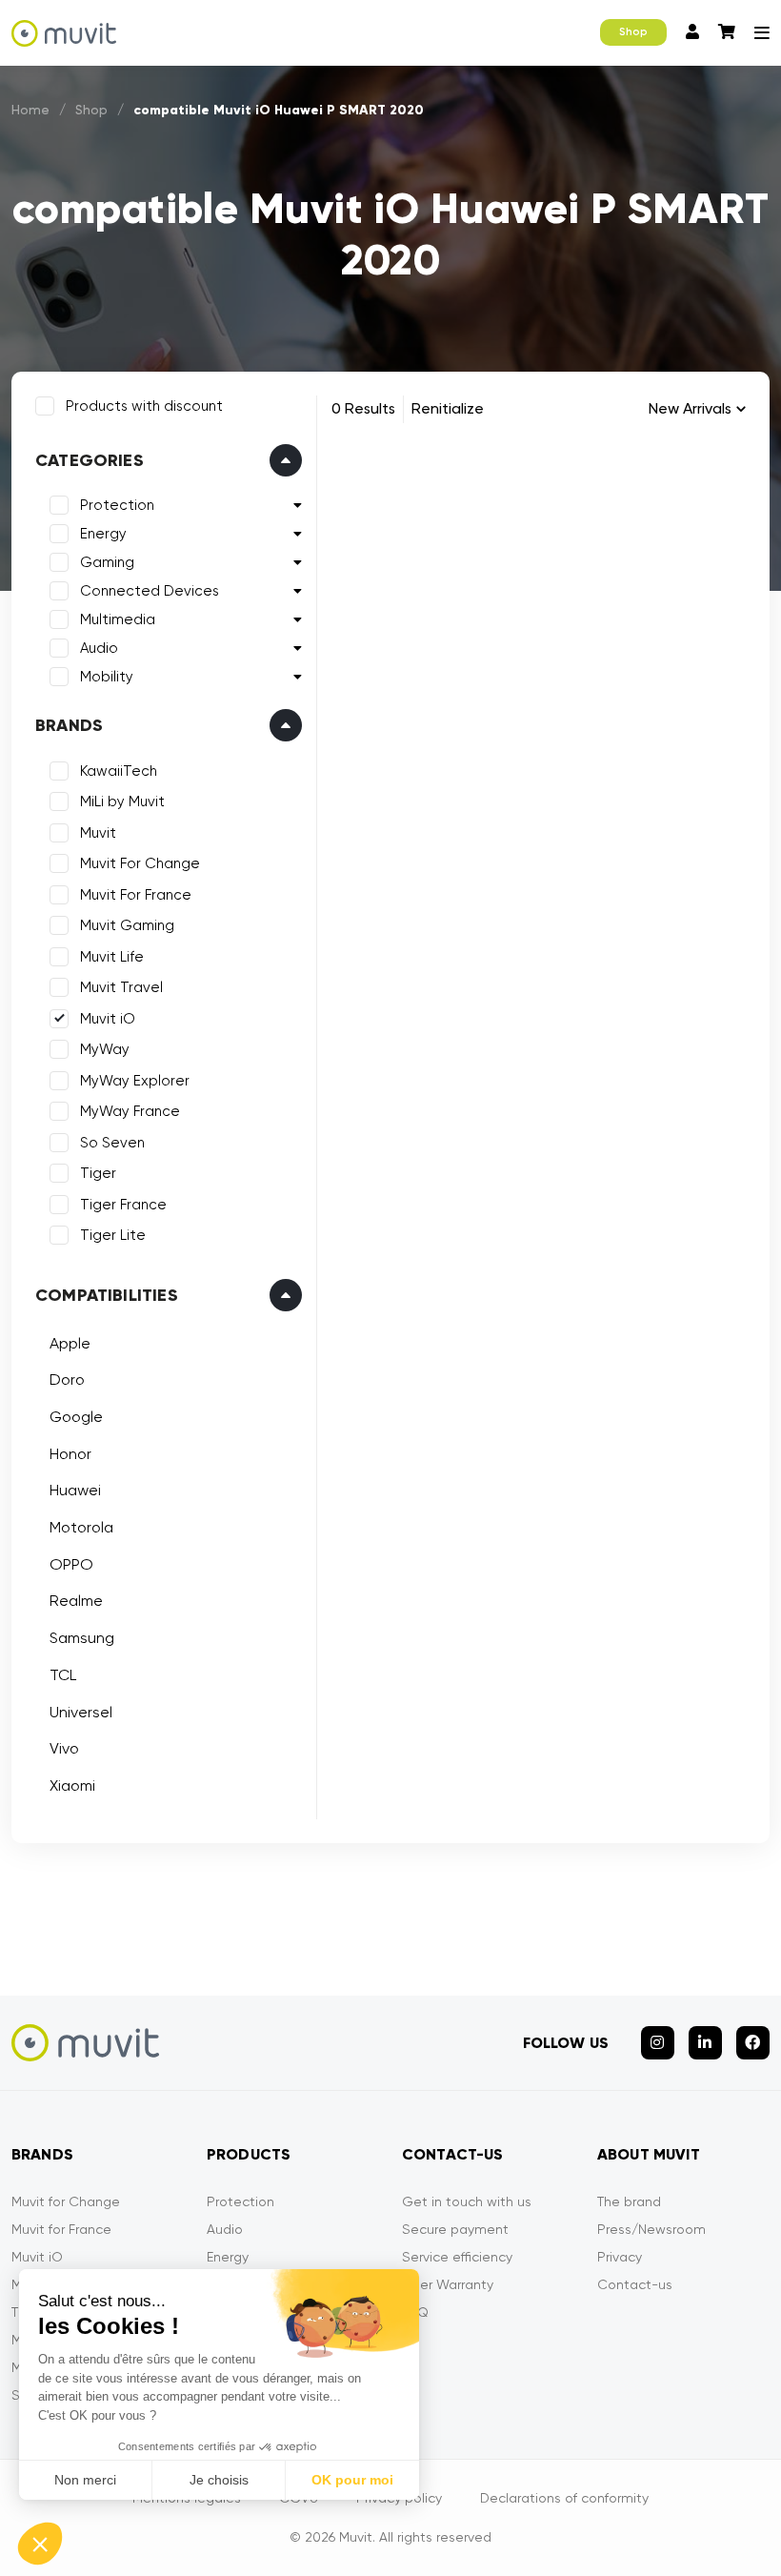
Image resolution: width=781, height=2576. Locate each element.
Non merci (85, 2480)
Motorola (81, 1527)
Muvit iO (108, 1019)
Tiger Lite (113, 1235)
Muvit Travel (121, 987)
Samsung (82, 1638)
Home (30, 110)
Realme (76, 1601)
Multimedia (118, 619)
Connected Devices (150, 591)
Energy (103, 534)
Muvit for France (61, 2229)
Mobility (107, 677)
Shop (633, 32)
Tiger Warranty (448, 2284)
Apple (70, 1343)
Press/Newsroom (651, 2229)
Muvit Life (112, 957)
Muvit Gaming (127, 925)
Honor (70, 1454)
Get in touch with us (467, 2201)
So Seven (112, 1143)
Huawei (75, 1490)
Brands (69, 725)
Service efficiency (457, 2257)
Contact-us (635, 2284)
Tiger (98, 1173)
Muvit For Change (140, 863)
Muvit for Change (66, 2201)
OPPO (71, 1564)
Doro (67, 1379)
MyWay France (130, 1111)
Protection (117, 505)
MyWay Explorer (135, 1081)
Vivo (64, 1748)
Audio (99, 648)
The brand (629, 2201)
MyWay (105, 1049)
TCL (63, 1675)
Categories (90, 460)
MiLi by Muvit (122, 801)
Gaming (107, 562)
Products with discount (144, 406)
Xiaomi (72, 1785)
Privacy (620, 2257)
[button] (40, 2544)
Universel (81, 1712)
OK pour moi (352, 2480)
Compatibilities (107, 1295)
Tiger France (123, 1205)
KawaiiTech (119, 771)
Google (76, 1417)
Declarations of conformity (564, 2498)
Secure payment (455, 2229)
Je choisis (219, 2480)
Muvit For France (136, 895)
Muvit (98, 833)
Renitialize (448, 408)
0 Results (363, 408)
